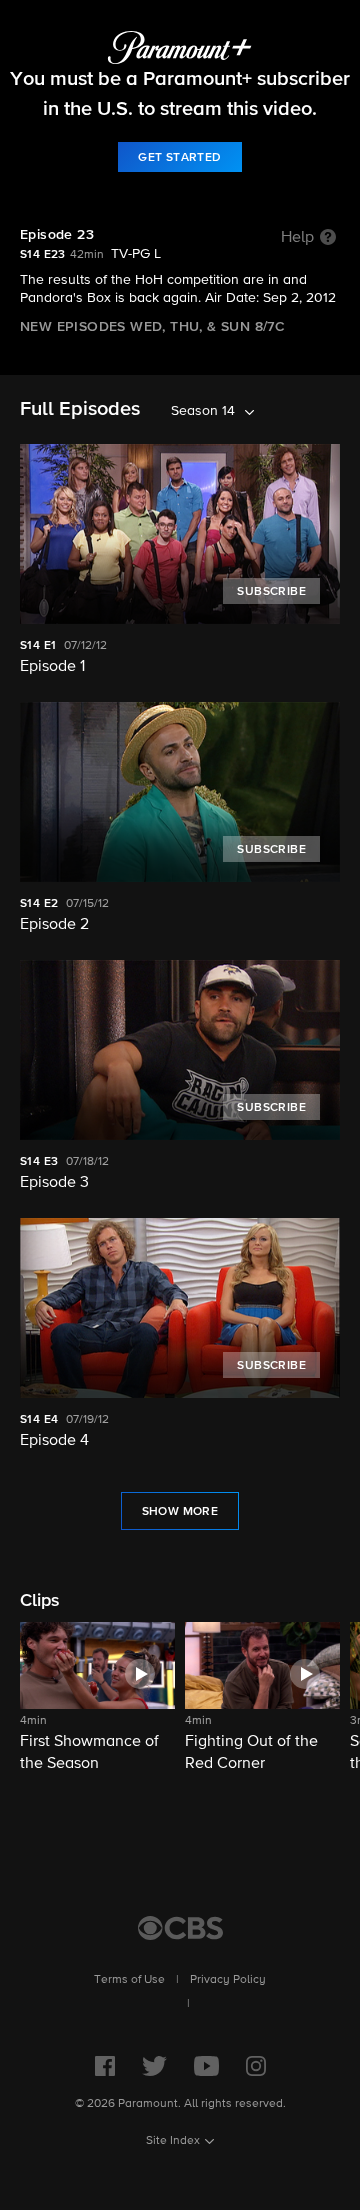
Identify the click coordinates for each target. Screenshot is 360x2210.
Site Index (173, 2141)
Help (297, 238)
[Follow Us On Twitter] (154, 2066)
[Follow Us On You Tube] (206, 2066)
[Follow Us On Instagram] (256, 2066)
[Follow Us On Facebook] (105, 2066)
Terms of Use (129, 1980)
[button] (97, 1698)
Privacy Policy (228, 1980)
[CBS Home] (180, 1928)
